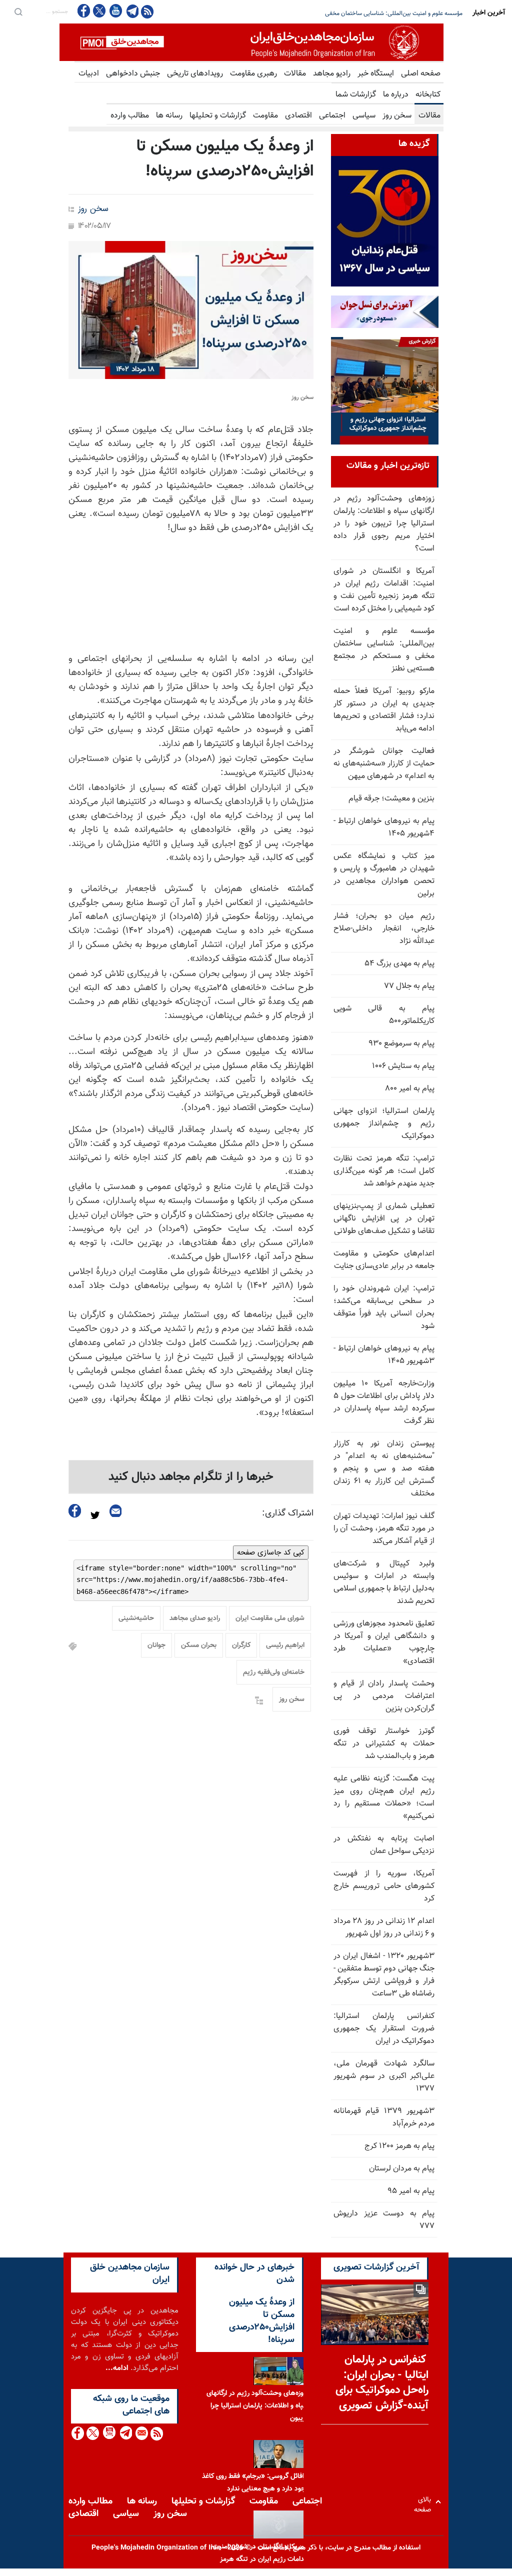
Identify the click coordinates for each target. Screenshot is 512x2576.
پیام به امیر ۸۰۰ (410, 1089)
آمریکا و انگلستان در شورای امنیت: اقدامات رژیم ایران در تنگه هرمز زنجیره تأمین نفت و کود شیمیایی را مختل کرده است (384, 590)
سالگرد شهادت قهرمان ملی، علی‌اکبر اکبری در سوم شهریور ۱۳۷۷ (384, 2076)
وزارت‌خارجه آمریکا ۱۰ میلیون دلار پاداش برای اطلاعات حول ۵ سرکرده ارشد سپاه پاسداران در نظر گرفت (384, 1402)
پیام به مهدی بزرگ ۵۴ (399, 964)
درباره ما (396, 95)
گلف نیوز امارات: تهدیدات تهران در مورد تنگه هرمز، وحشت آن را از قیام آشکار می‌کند (384, 1529)
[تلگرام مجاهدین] (131, 11)
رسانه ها (169, 116)
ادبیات (89, 74)
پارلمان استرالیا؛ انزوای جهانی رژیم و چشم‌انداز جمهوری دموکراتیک (384, 1124)
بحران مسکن (199, 1645)
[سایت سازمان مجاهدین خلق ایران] (251, 42)
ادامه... (117, 2368)
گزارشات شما (356, 95)
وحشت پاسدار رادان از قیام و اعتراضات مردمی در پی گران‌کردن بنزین (384, 1696)
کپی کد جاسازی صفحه (271, 1552)
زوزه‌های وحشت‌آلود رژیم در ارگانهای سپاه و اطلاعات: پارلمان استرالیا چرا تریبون (257, 2406)
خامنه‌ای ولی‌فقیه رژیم (274, 1672)
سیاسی (364, 116)
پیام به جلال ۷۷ (409, 986)
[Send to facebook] (75, 1511)
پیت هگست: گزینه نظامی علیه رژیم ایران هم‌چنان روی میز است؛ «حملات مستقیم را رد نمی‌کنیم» (384, 1797)
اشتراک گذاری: (288, 1513)
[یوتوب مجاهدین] (115, 11)
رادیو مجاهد (332, 74)
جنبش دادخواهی (133, 74)
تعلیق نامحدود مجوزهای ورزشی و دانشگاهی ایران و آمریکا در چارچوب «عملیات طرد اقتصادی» (384, 1642)
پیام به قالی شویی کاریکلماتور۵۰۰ (384, 1015)
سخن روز (397, 116)
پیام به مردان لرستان (402, 2169)
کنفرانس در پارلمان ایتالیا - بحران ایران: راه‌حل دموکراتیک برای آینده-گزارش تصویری (382, 2383)
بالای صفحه (425, 2502)
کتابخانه (428, 95)
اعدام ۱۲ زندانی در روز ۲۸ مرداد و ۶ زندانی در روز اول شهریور (384, 1927)
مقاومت (265, 116)
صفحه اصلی (421, 74)
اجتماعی (332, 116)
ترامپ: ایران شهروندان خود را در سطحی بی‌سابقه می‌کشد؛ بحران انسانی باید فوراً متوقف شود (384, 1307)
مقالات (295, 74)
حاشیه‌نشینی (136, 1618)
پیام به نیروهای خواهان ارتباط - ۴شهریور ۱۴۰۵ (384, 827)
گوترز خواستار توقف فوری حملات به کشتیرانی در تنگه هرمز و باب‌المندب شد (384, 1744)
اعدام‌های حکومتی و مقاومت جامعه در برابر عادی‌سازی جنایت (384, 1260)
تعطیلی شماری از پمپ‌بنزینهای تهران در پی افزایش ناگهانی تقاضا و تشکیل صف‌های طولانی (384, 1219)
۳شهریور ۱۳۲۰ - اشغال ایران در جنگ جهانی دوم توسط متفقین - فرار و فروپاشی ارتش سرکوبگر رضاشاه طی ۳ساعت (384, 1975)
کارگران (241, 1645)
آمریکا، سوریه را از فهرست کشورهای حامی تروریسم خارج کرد (384, 1886)
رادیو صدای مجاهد (195, 1618)
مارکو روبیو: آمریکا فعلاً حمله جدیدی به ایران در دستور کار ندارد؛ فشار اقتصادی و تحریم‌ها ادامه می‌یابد (384, 710)
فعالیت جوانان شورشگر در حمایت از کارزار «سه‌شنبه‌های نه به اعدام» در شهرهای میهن (384, 764)
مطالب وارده (130, 116)
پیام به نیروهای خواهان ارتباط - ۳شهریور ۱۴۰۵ (384, 1355)
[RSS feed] (147, 11)
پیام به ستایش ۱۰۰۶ (403, 1066)
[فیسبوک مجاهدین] (84, 11)
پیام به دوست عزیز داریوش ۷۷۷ (384, 2220)
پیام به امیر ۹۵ (411, 2191)
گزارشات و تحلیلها (218, 116)
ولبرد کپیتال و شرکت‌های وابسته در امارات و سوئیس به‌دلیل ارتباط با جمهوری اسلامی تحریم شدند (384, 1582)
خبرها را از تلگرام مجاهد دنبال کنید (191, 1477)
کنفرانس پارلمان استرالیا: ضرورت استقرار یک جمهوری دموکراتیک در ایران (384, 2029)
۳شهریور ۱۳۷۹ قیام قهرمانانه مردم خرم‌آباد (384, 2117)
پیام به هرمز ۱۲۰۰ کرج (399, 2146)
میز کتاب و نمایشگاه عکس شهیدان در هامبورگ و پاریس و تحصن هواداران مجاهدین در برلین (384, 875)
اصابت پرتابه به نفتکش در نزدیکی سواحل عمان (384, 1845)
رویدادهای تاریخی (195, 74)
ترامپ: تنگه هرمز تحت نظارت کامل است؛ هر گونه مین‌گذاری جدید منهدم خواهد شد (384, 1171)
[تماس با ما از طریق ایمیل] (141, 2433)
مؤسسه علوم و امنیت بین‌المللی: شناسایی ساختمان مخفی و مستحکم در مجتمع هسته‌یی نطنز (384, 650)
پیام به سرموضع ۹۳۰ (401, 1044)
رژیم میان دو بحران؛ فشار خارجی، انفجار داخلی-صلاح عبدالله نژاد (384, 929)
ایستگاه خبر (376, 74)
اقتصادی (298, 116)
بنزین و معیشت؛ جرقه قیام (391, 799)
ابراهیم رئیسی (285, 1645)
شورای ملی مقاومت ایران (270, 1618)
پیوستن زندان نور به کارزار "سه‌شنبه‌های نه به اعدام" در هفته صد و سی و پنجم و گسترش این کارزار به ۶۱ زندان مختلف (384, 1469)
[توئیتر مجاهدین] (99, 11)
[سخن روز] (191, 310)
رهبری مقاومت (253, 74)
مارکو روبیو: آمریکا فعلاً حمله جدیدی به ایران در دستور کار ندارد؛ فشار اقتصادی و (367, 13)
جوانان (156, 1645)
